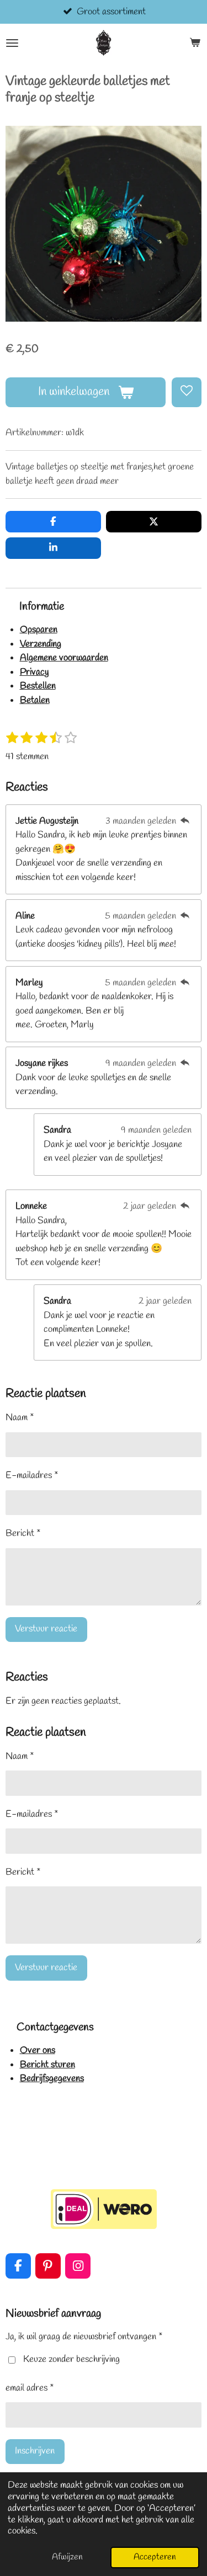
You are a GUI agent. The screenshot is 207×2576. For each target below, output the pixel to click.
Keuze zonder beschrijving (71, 2359)
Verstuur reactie (46, 1629)
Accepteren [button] (155, 2557)
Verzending (41, 644)
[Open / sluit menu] (12, 43)
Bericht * (23, 1534)
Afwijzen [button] (67, 2557)
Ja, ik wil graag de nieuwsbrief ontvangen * (84, 2337)
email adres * (30, 2388)
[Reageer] (185, 821)
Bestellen (38, 686)
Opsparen (39, 630)
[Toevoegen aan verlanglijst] (187, 392)
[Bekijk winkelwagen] (195, 43)
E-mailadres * (32, 1476)
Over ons (38, 2050)
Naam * (20, 1418)
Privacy (34, 672)
